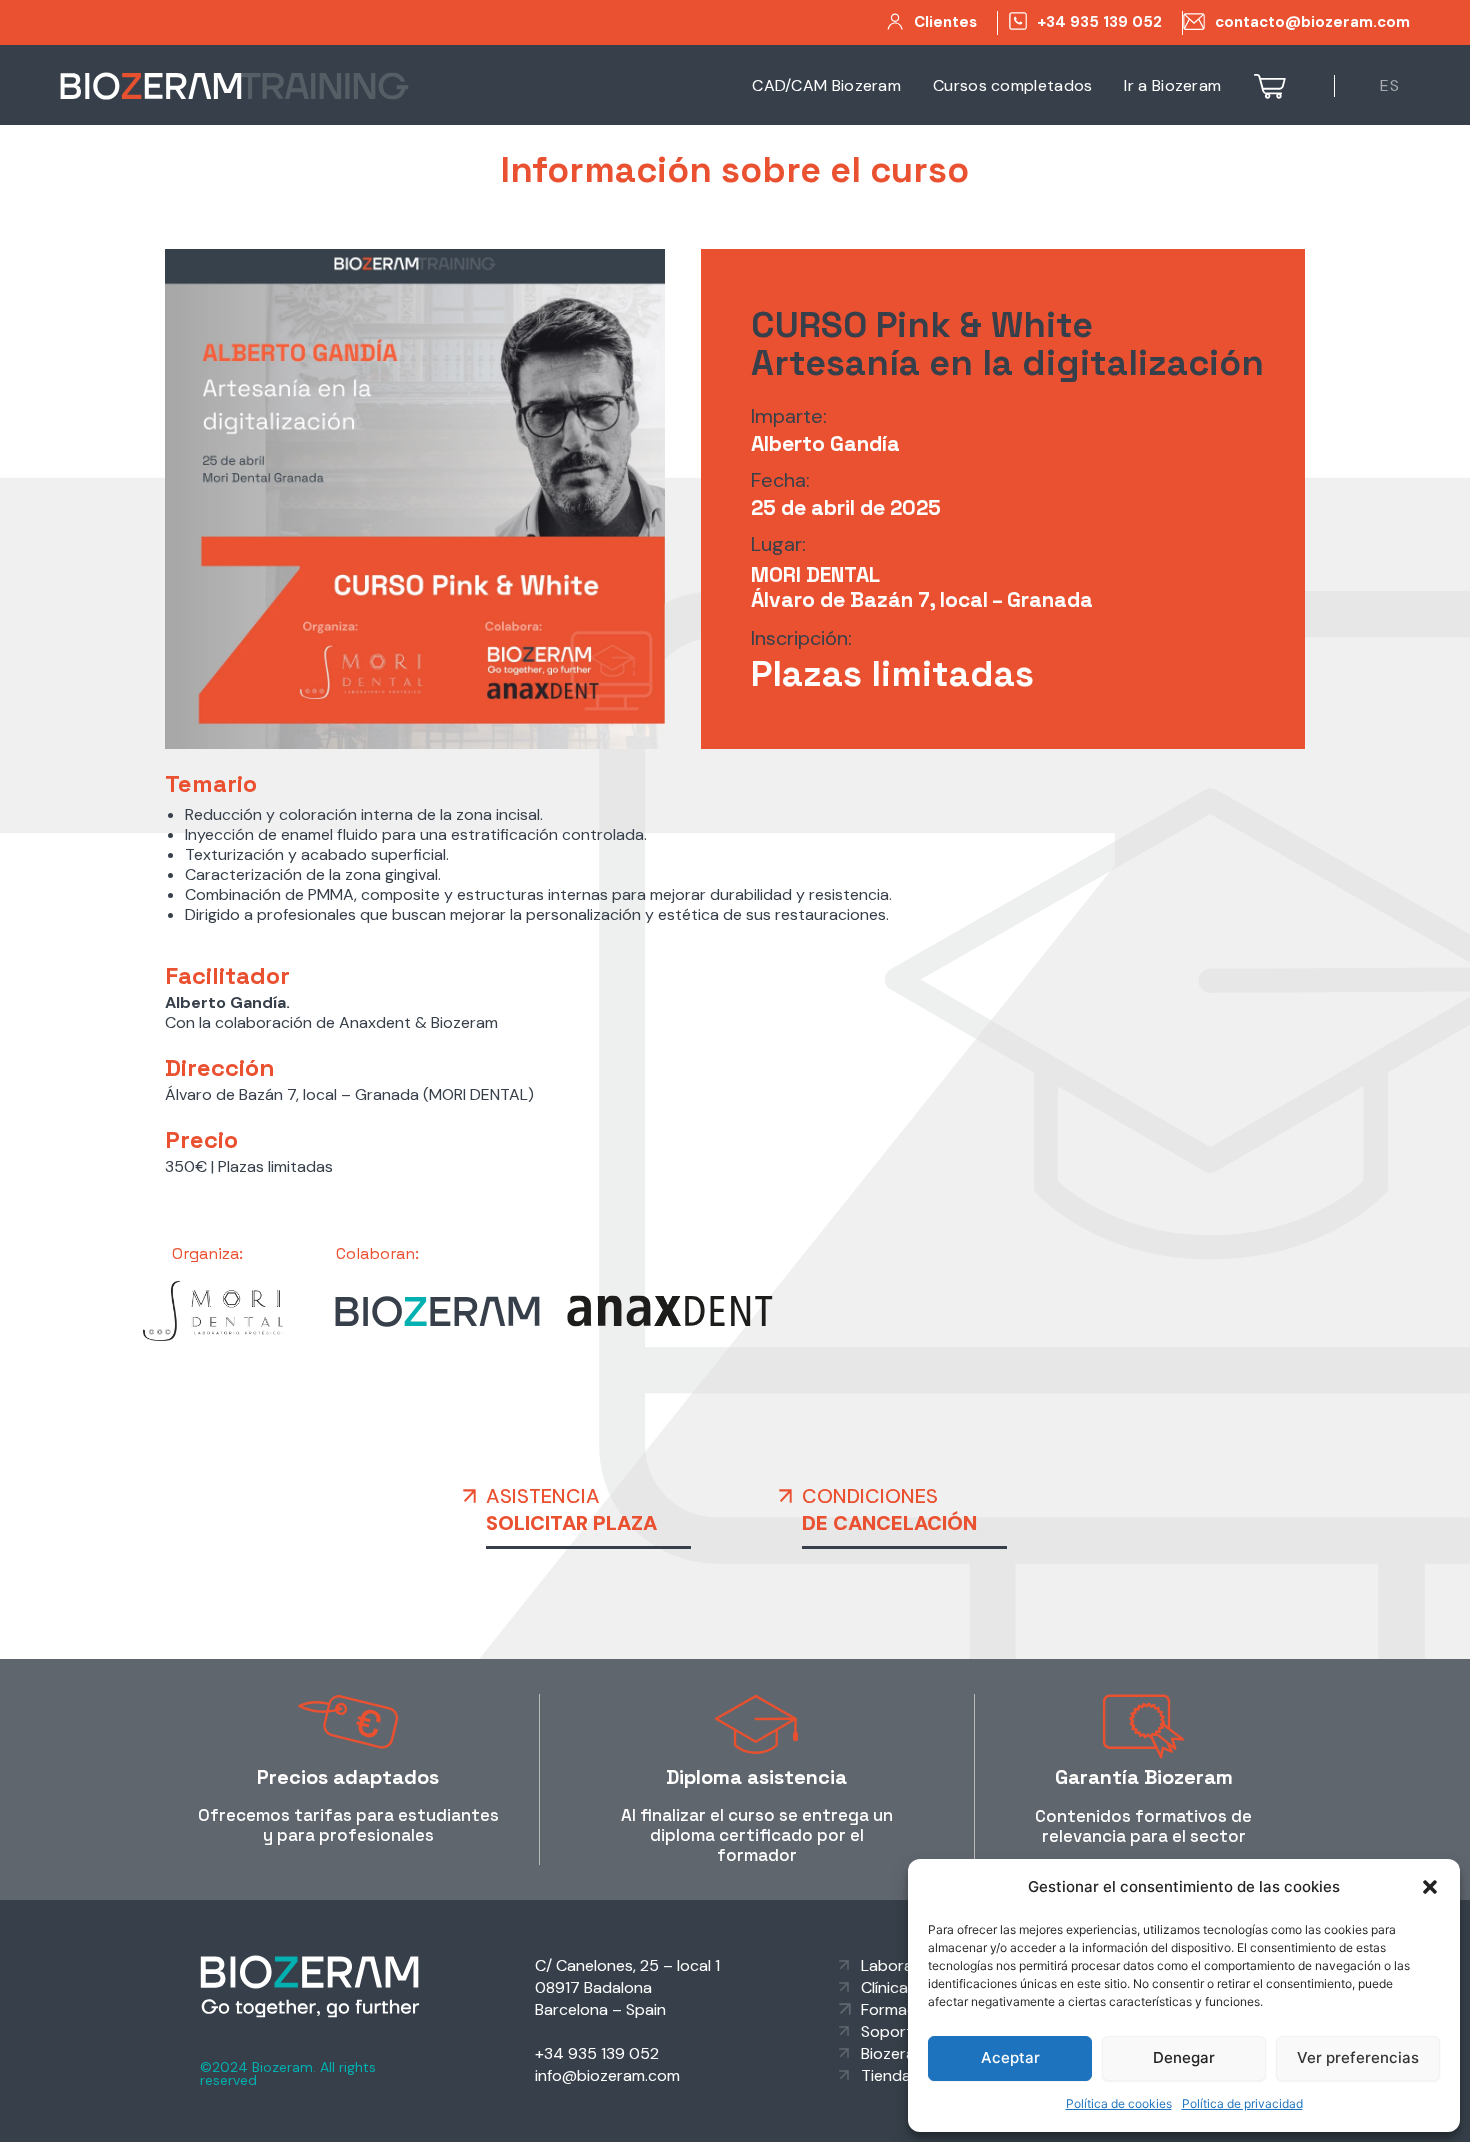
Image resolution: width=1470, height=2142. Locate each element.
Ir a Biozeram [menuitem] (1172, 85)
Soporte (891, 2031)
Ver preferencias (1358, 2057)
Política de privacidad (1242, 2103)
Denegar (1184, 2057)
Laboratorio (905, 1965)
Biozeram (894, 2053)
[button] (1430, 1887)
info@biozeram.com (607, 2075)
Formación (899, 2009)
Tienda (886, 2075)
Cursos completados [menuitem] (1012, 85)
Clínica (884, 1987)
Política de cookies (1119, 2103)
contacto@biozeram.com (1312, 22)
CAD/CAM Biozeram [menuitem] (826, 85)
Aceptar (1010, 2057)
